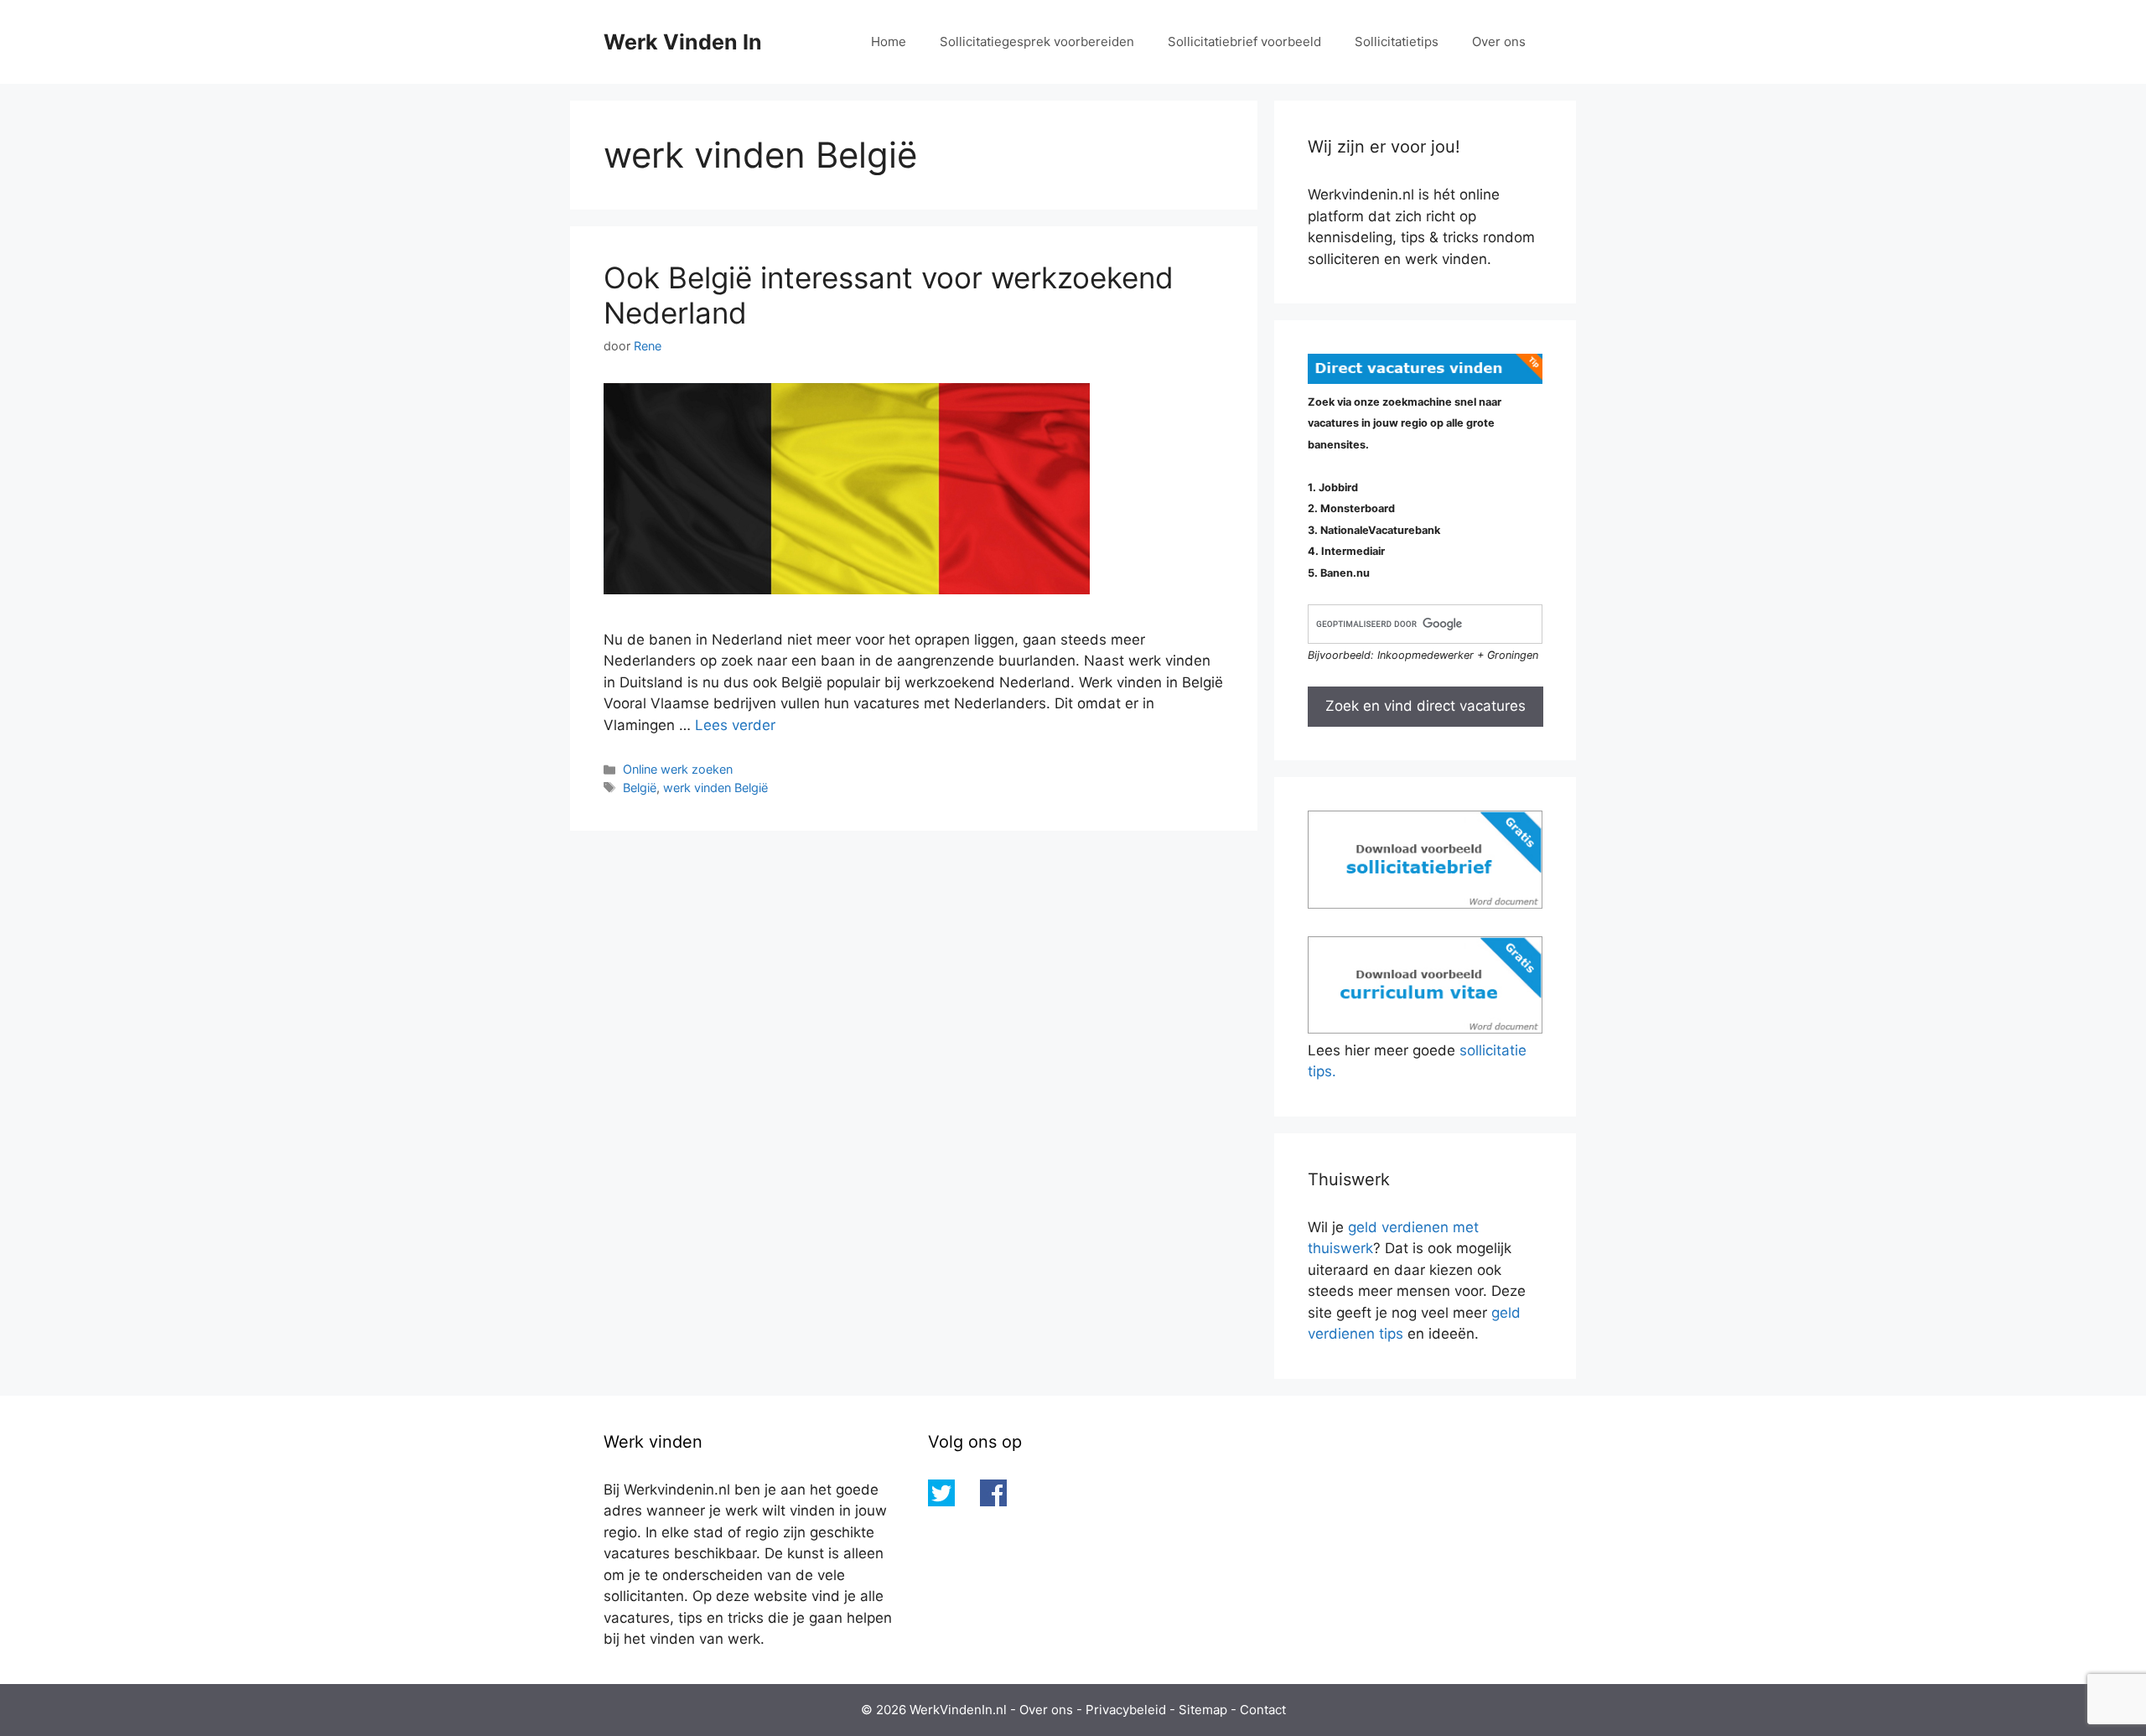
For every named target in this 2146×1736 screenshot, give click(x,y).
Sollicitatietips (1397, 41)
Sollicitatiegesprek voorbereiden (1037, 41)
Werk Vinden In (683, 42)
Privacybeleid (1126, 1710)
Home (889, 41)
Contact (1263, 1710)
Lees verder (735, 725)
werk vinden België (715, 788)
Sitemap (1203, 1710)
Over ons (1499, 41)
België (640, 788)
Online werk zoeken (678, 769)
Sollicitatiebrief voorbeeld (1244, 41)
